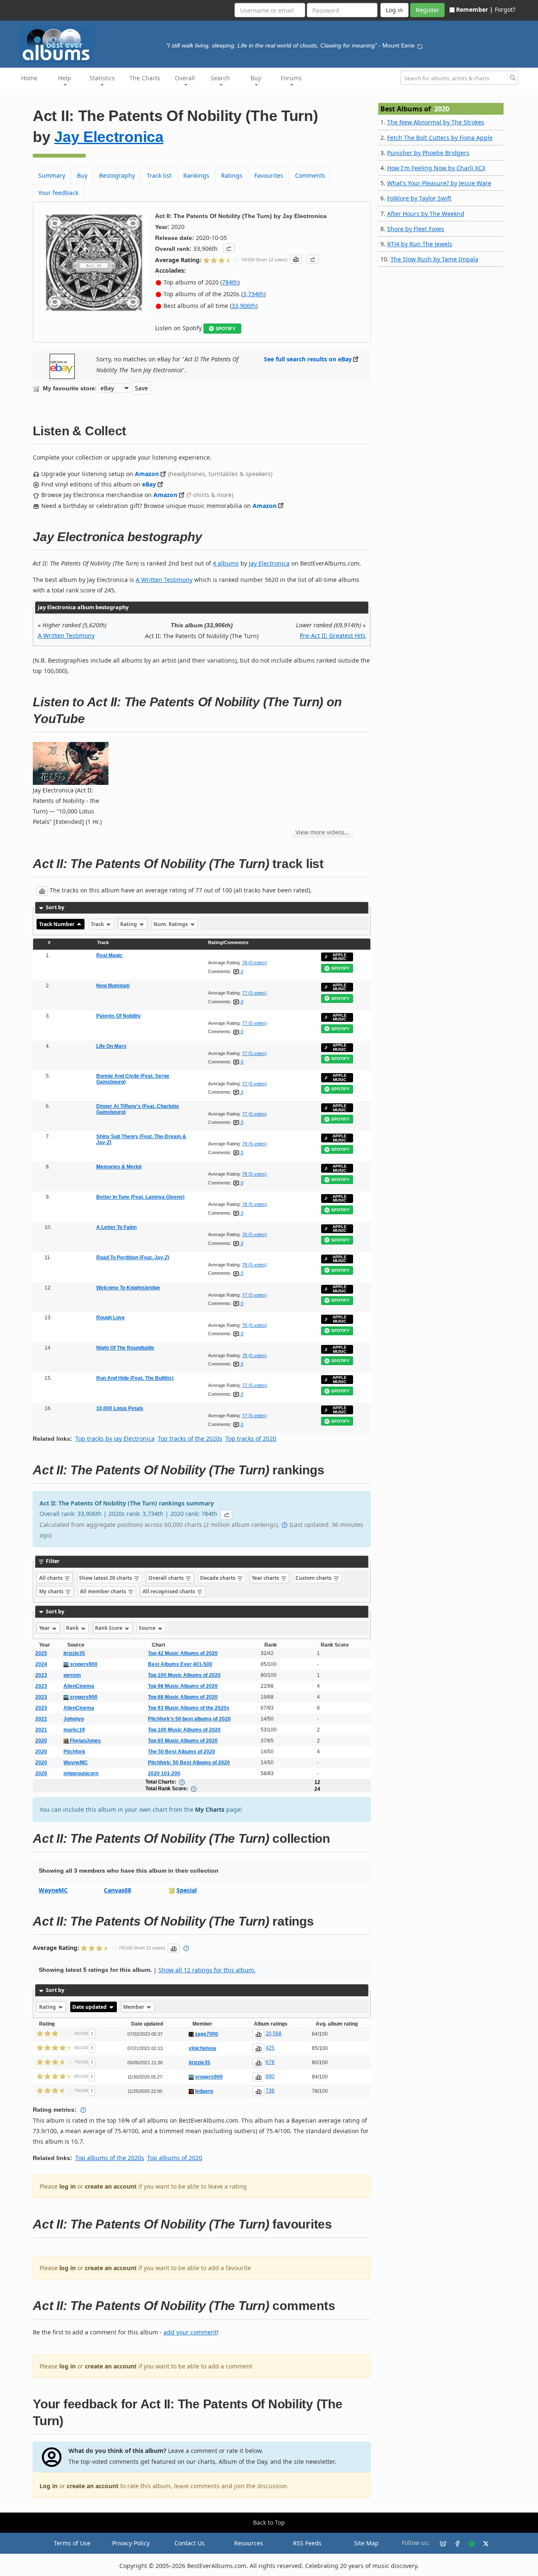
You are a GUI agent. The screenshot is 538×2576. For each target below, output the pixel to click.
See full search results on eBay (308, 359)
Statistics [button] (102, 78)
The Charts (145, 78)
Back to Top (269, 2522)
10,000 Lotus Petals (120, 1408)
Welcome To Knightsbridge (128, 1288)
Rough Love (111, 1318)
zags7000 (207, 2034)
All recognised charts (169, 1591)
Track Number (57, 924)
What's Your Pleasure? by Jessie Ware (439, 183)
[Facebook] (454, 2543)
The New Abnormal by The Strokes (436, 122)
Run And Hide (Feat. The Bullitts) (135, 1378)
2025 (41, 1653)
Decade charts (218, 1578)
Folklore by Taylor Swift (419, 198)
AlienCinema (79, 1686)
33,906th (244, 306)
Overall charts (167, 1578)
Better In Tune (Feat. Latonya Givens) (140, 1197)
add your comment (190, 2332)
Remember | (475, 9)
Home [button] (29, 78)
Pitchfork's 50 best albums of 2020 (189, 1719)
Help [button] (65, 78)
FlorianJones (85, 1741)
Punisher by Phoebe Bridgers (428, 153)
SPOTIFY (225, 329)
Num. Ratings (171, 924)
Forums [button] (291, 78)
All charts (51, 1578)
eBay (149, 484)
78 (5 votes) (254, 963)
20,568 (274, 2034)
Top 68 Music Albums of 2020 (183, 1697)
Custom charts (314, 1578)
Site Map (366, 2543)
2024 (41, 1664)
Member (134, 2007)
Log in (49, 2486)
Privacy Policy (131, 2543)
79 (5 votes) (254, 1144)
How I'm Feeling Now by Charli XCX (436, 168)
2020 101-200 (164, 1773)
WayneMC (76, 1763)
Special (187, 1890)
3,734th (253, 294)
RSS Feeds (307, 2543)
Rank (73, 1628)
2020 (41, 1741)
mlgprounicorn (81, 1773)
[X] (483, 2543)
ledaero (204, 2091)
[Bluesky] (440, 2543)
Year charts (266, 1578)
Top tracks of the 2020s (190, 1438)
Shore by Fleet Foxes (416, 229)
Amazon (147, 474)
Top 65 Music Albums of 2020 (183, 1741)
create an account (111, 2186)
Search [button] (220, 78)
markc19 (74, 1730)
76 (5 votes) (254, 1325)
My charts (52, 1591)
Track (98, 924)
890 (270, 2076)
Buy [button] (256, 78)
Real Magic (109, 955)
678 (270, 2062)
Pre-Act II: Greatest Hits (333, 635)
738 (270, 2091)
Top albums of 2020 (175, 2158)
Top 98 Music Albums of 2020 (183, 1686)
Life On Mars (111, 1046)
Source (148, 1628)
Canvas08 (117, 1890)
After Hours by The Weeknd (426, 214)
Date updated (90, 2007)
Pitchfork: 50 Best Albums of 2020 (189, 1763)
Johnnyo (74, 1719)
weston (72, 1675)
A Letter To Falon (116, 1227)
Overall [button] (185, 78)
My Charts (210, 1809)
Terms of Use (72, 2543)
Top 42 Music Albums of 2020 (183, 1653)
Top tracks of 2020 (251, 1438)
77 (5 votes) (254, 993)
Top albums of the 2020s (110, 2158)
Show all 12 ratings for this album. (207, 1970)
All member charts (104, 1591)
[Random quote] (420, 45)
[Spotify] (468, 2543)
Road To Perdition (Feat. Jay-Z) (133, 1258)
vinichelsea (202, 2048)
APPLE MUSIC (340, 957)
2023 (41, 1675)
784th (230, 282)
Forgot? (505, 9)
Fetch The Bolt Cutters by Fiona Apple (440, 138)
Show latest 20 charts (106, 1578)
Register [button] (427, 10)
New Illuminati (113, 986)
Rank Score (109, 1628)
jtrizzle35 (74, 1653)
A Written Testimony (164, 580)
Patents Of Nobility (119, 1016)
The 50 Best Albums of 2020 (182, 1752)
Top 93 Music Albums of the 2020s (189, 1708)
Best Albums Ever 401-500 (180, 1664)
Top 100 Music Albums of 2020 (184, 1675)
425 (270, 2048)
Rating (129, 924)
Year (45, 1628)
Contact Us (190, 2543)
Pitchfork (74, 1752)
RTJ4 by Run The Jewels (420, 244)
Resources (249, 2543)
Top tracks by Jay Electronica (115, 1438)
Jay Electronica (109, 137)
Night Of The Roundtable (125, 1348)
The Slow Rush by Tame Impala (434, 259)
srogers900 (83, 1664)
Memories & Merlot (119, 1167)
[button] (229, 248)
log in (67, 2186)
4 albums (226, 563)
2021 (41, 1719)
